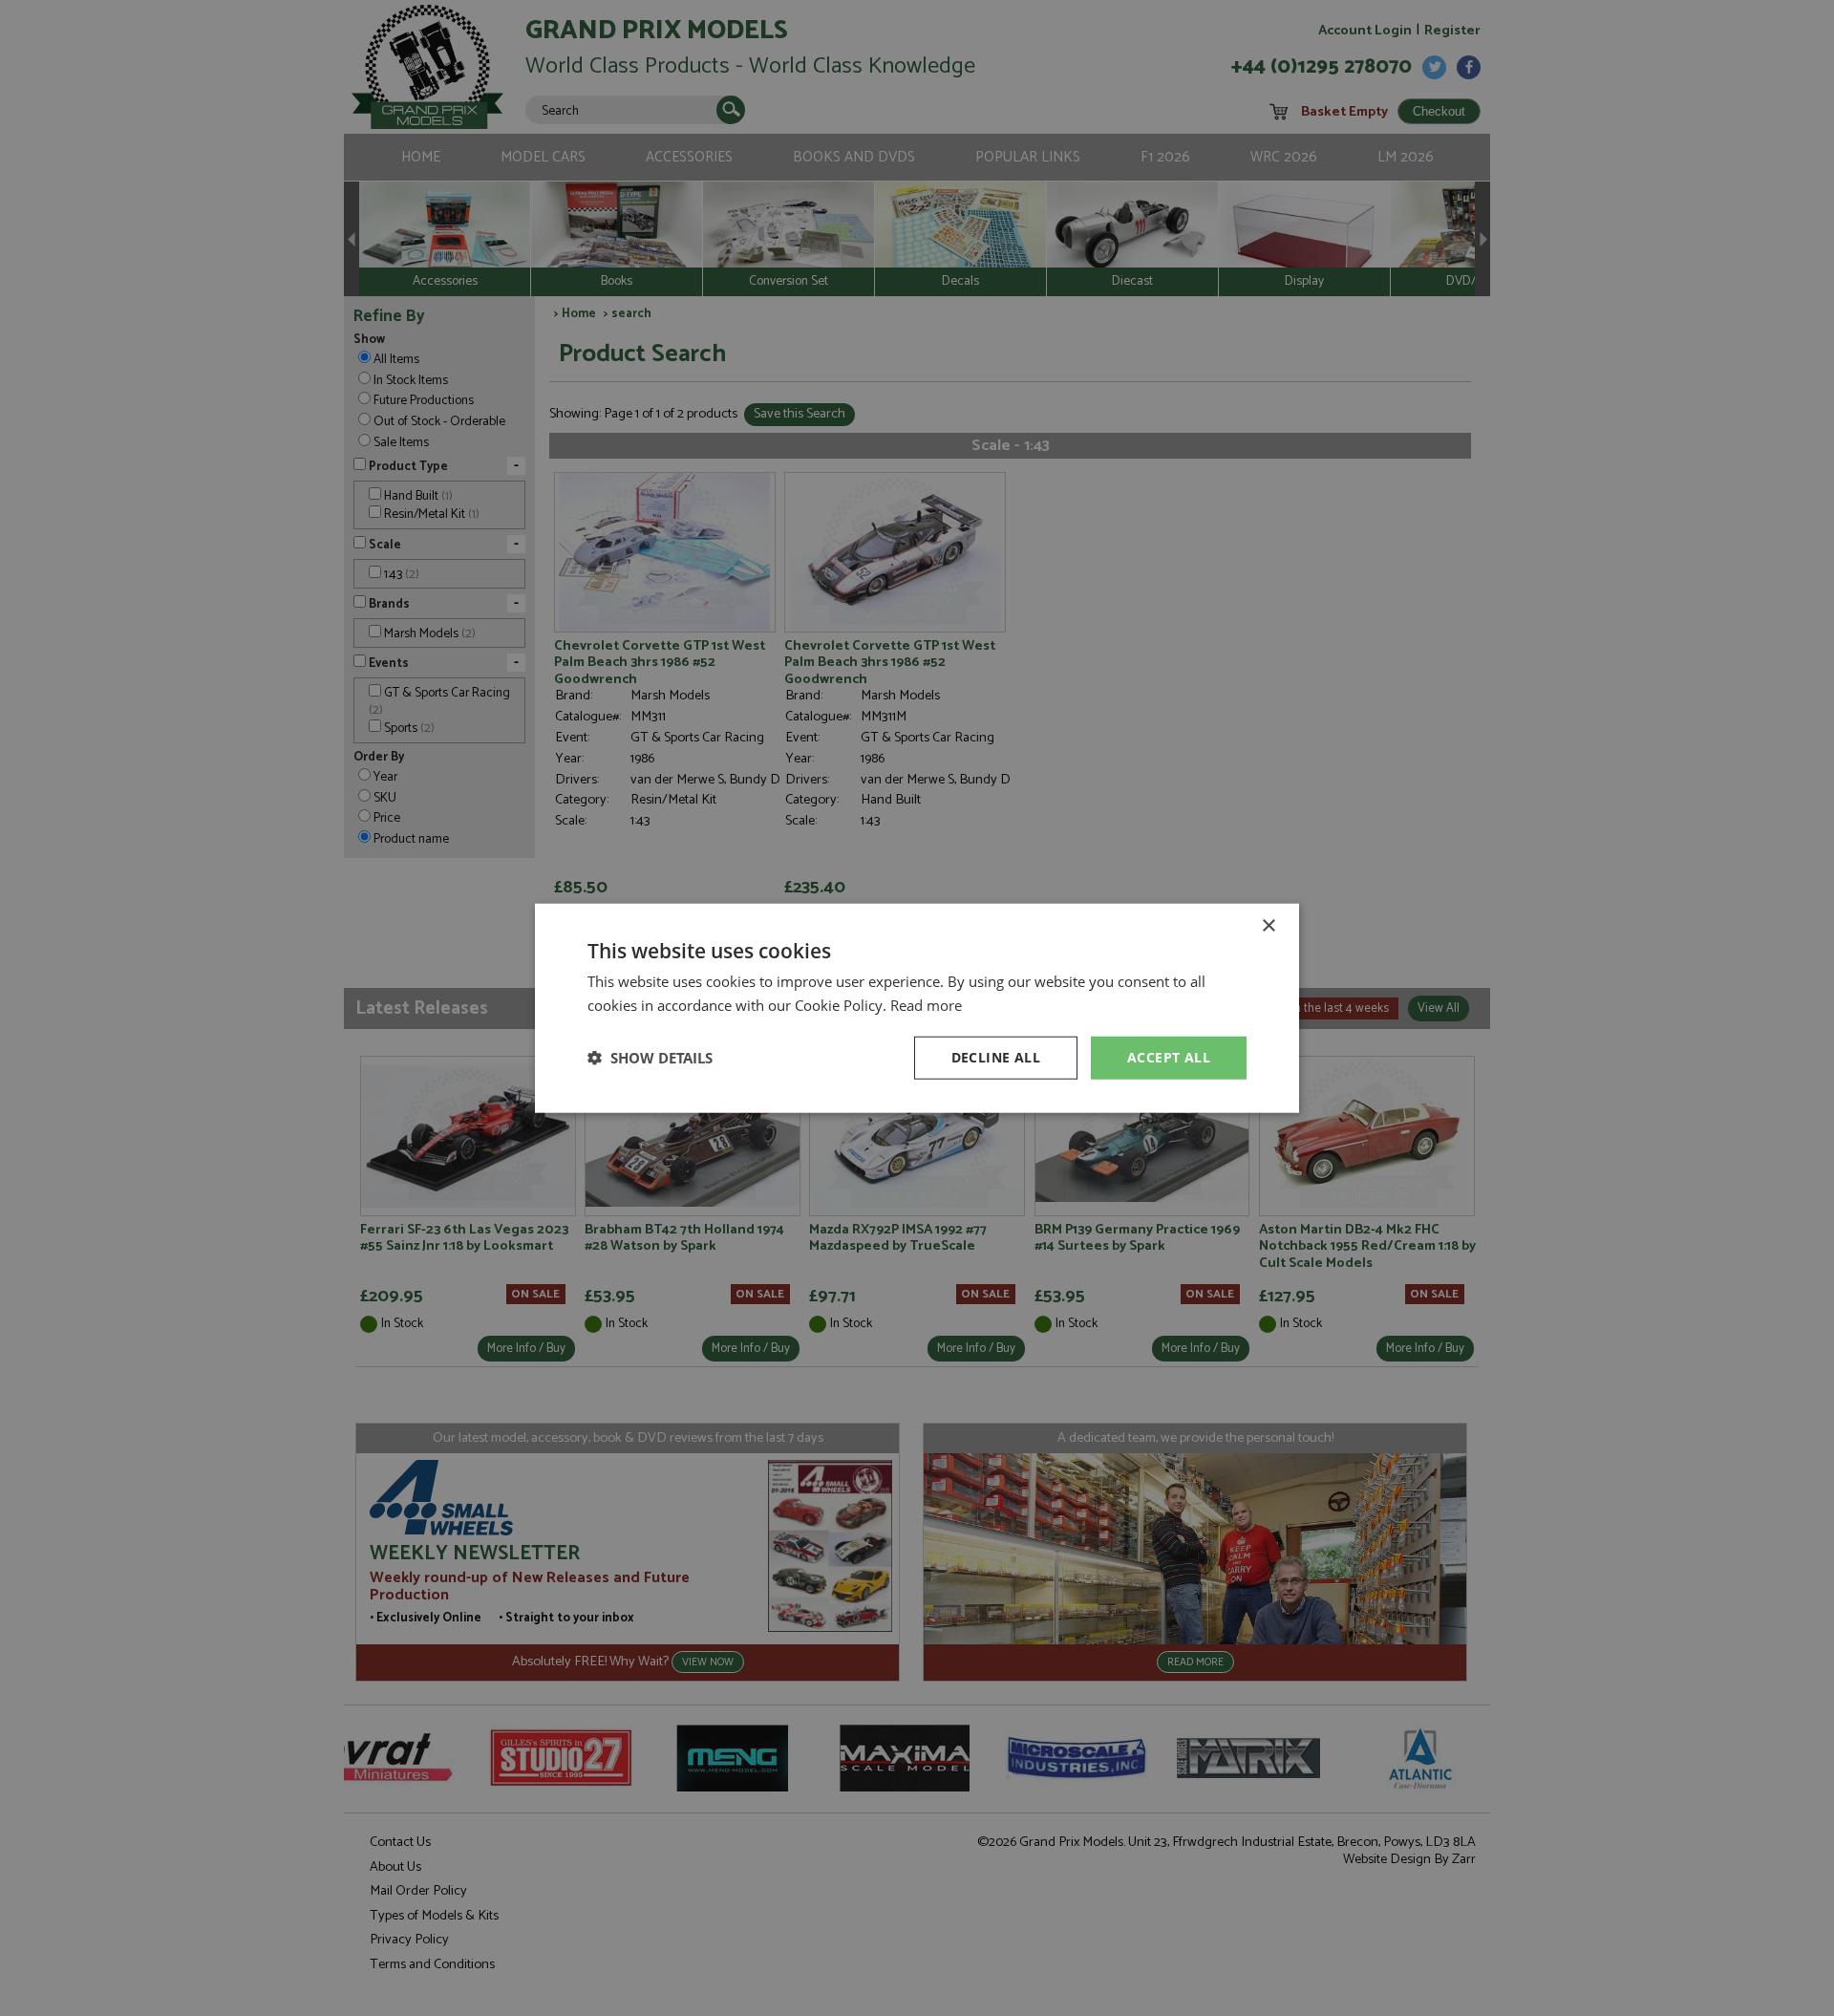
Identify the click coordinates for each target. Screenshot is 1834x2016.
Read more (926, 1005)
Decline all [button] (996, 1057)
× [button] (1268, 926)
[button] (650, 1058)
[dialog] (917, 1008)
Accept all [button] (1169, 1057)
